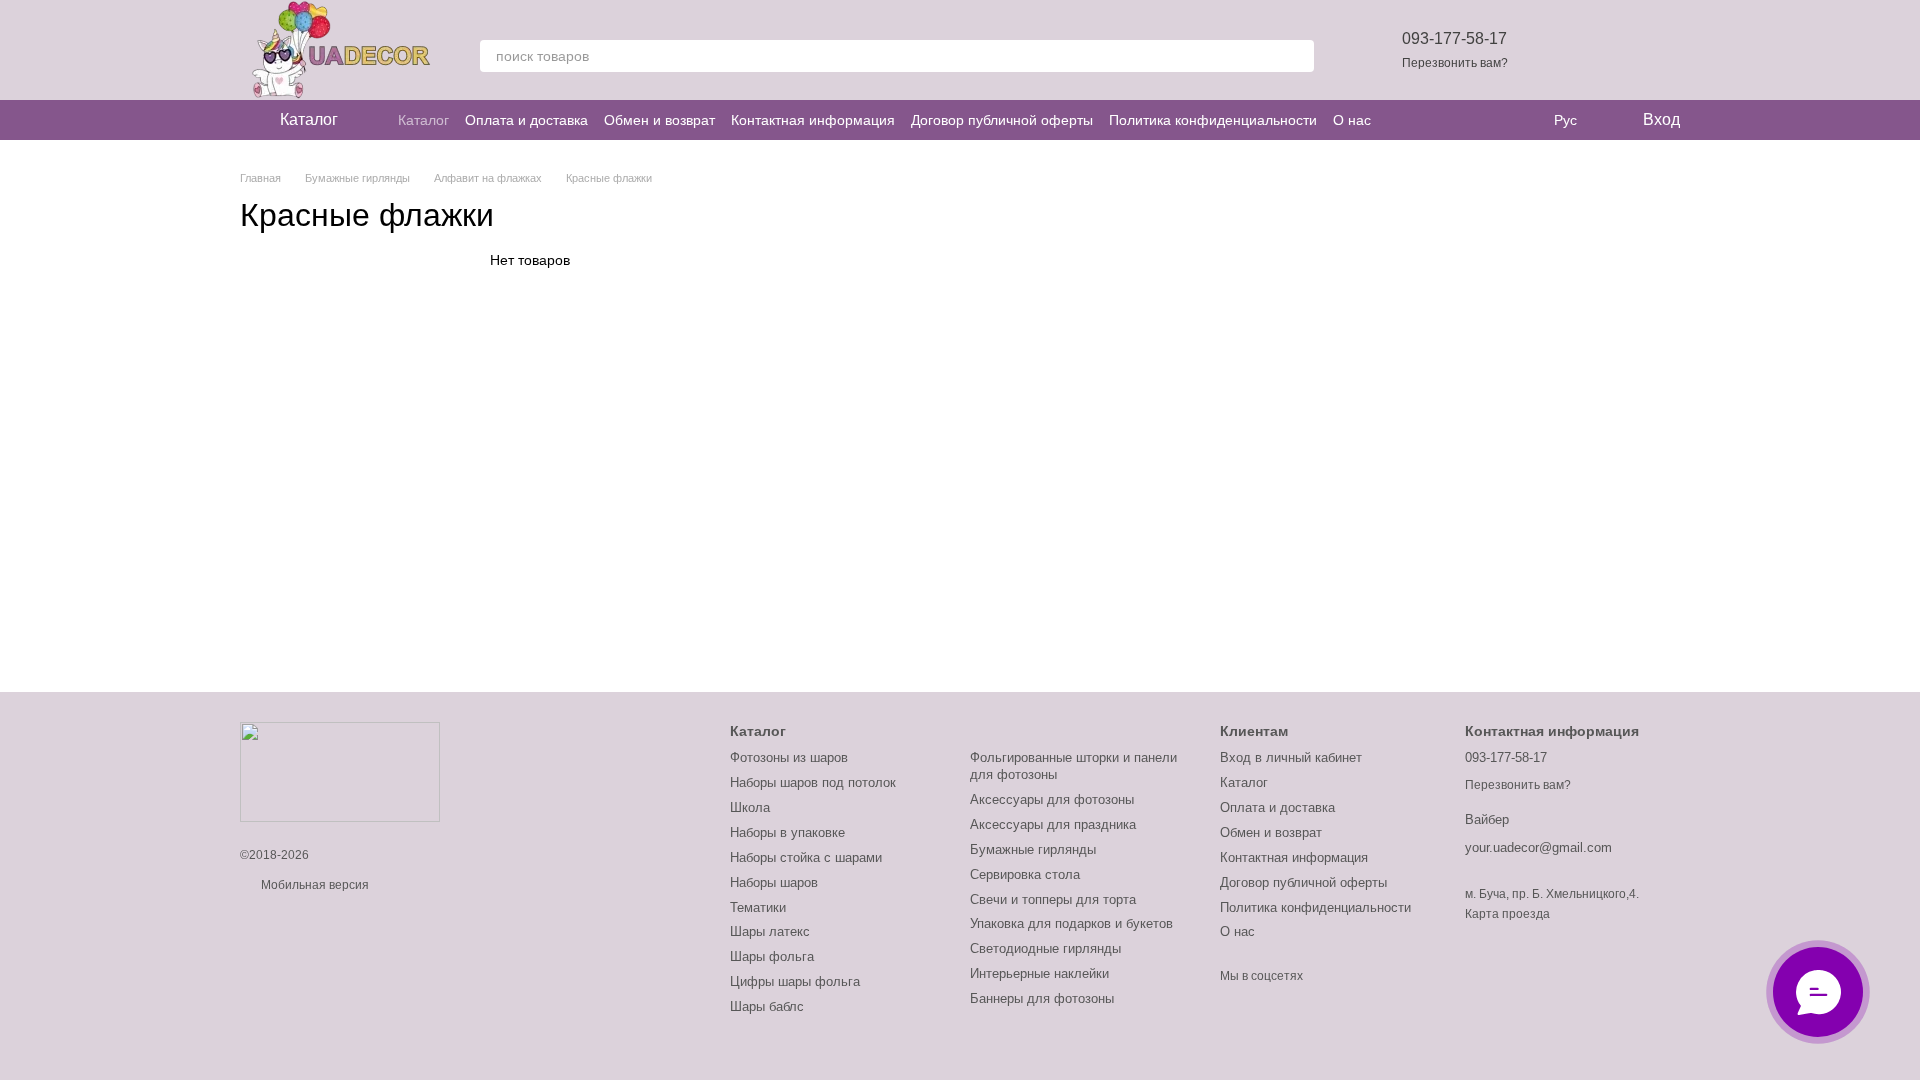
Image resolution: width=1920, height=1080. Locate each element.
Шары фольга (772, 956)
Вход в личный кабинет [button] (1291, 757)
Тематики (758, 907)
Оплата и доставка (526, 120)
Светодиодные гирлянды (1045, 948)
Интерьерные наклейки (1039, 973)
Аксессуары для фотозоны (1052, 799)
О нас (1352, 120)
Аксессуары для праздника (1053, 824)
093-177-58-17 (1454, 38)
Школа (750, 807)
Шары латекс (770, 931)
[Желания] (1560, 50)
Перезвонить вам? (1455, 63)
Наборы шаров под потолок (813, 782)
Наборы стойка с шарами (806, 857)
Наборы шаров (774, 882)
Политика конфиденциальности (1213, 120)
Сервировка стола (1025, 874)
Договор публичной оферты (1002, 120)
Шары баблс (767, 1006)
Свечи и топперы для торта (1053, 899)
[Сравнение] (1612, 50)
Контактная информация (813, 120)
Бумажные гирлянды (1033, 849)
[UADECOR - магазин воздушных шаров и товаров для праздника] (340, 771)
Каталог (423, 120)
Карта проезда (1507, 914)
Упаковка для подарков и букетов (1071, 923)
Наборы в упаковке (787, 832)
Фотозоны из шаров (789, 757)
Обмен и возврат (659, 120)
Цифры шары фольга (795, 981)
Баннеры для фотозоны (1042, 998)
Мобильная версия (313, 885)
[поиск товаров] (1298, 56)
